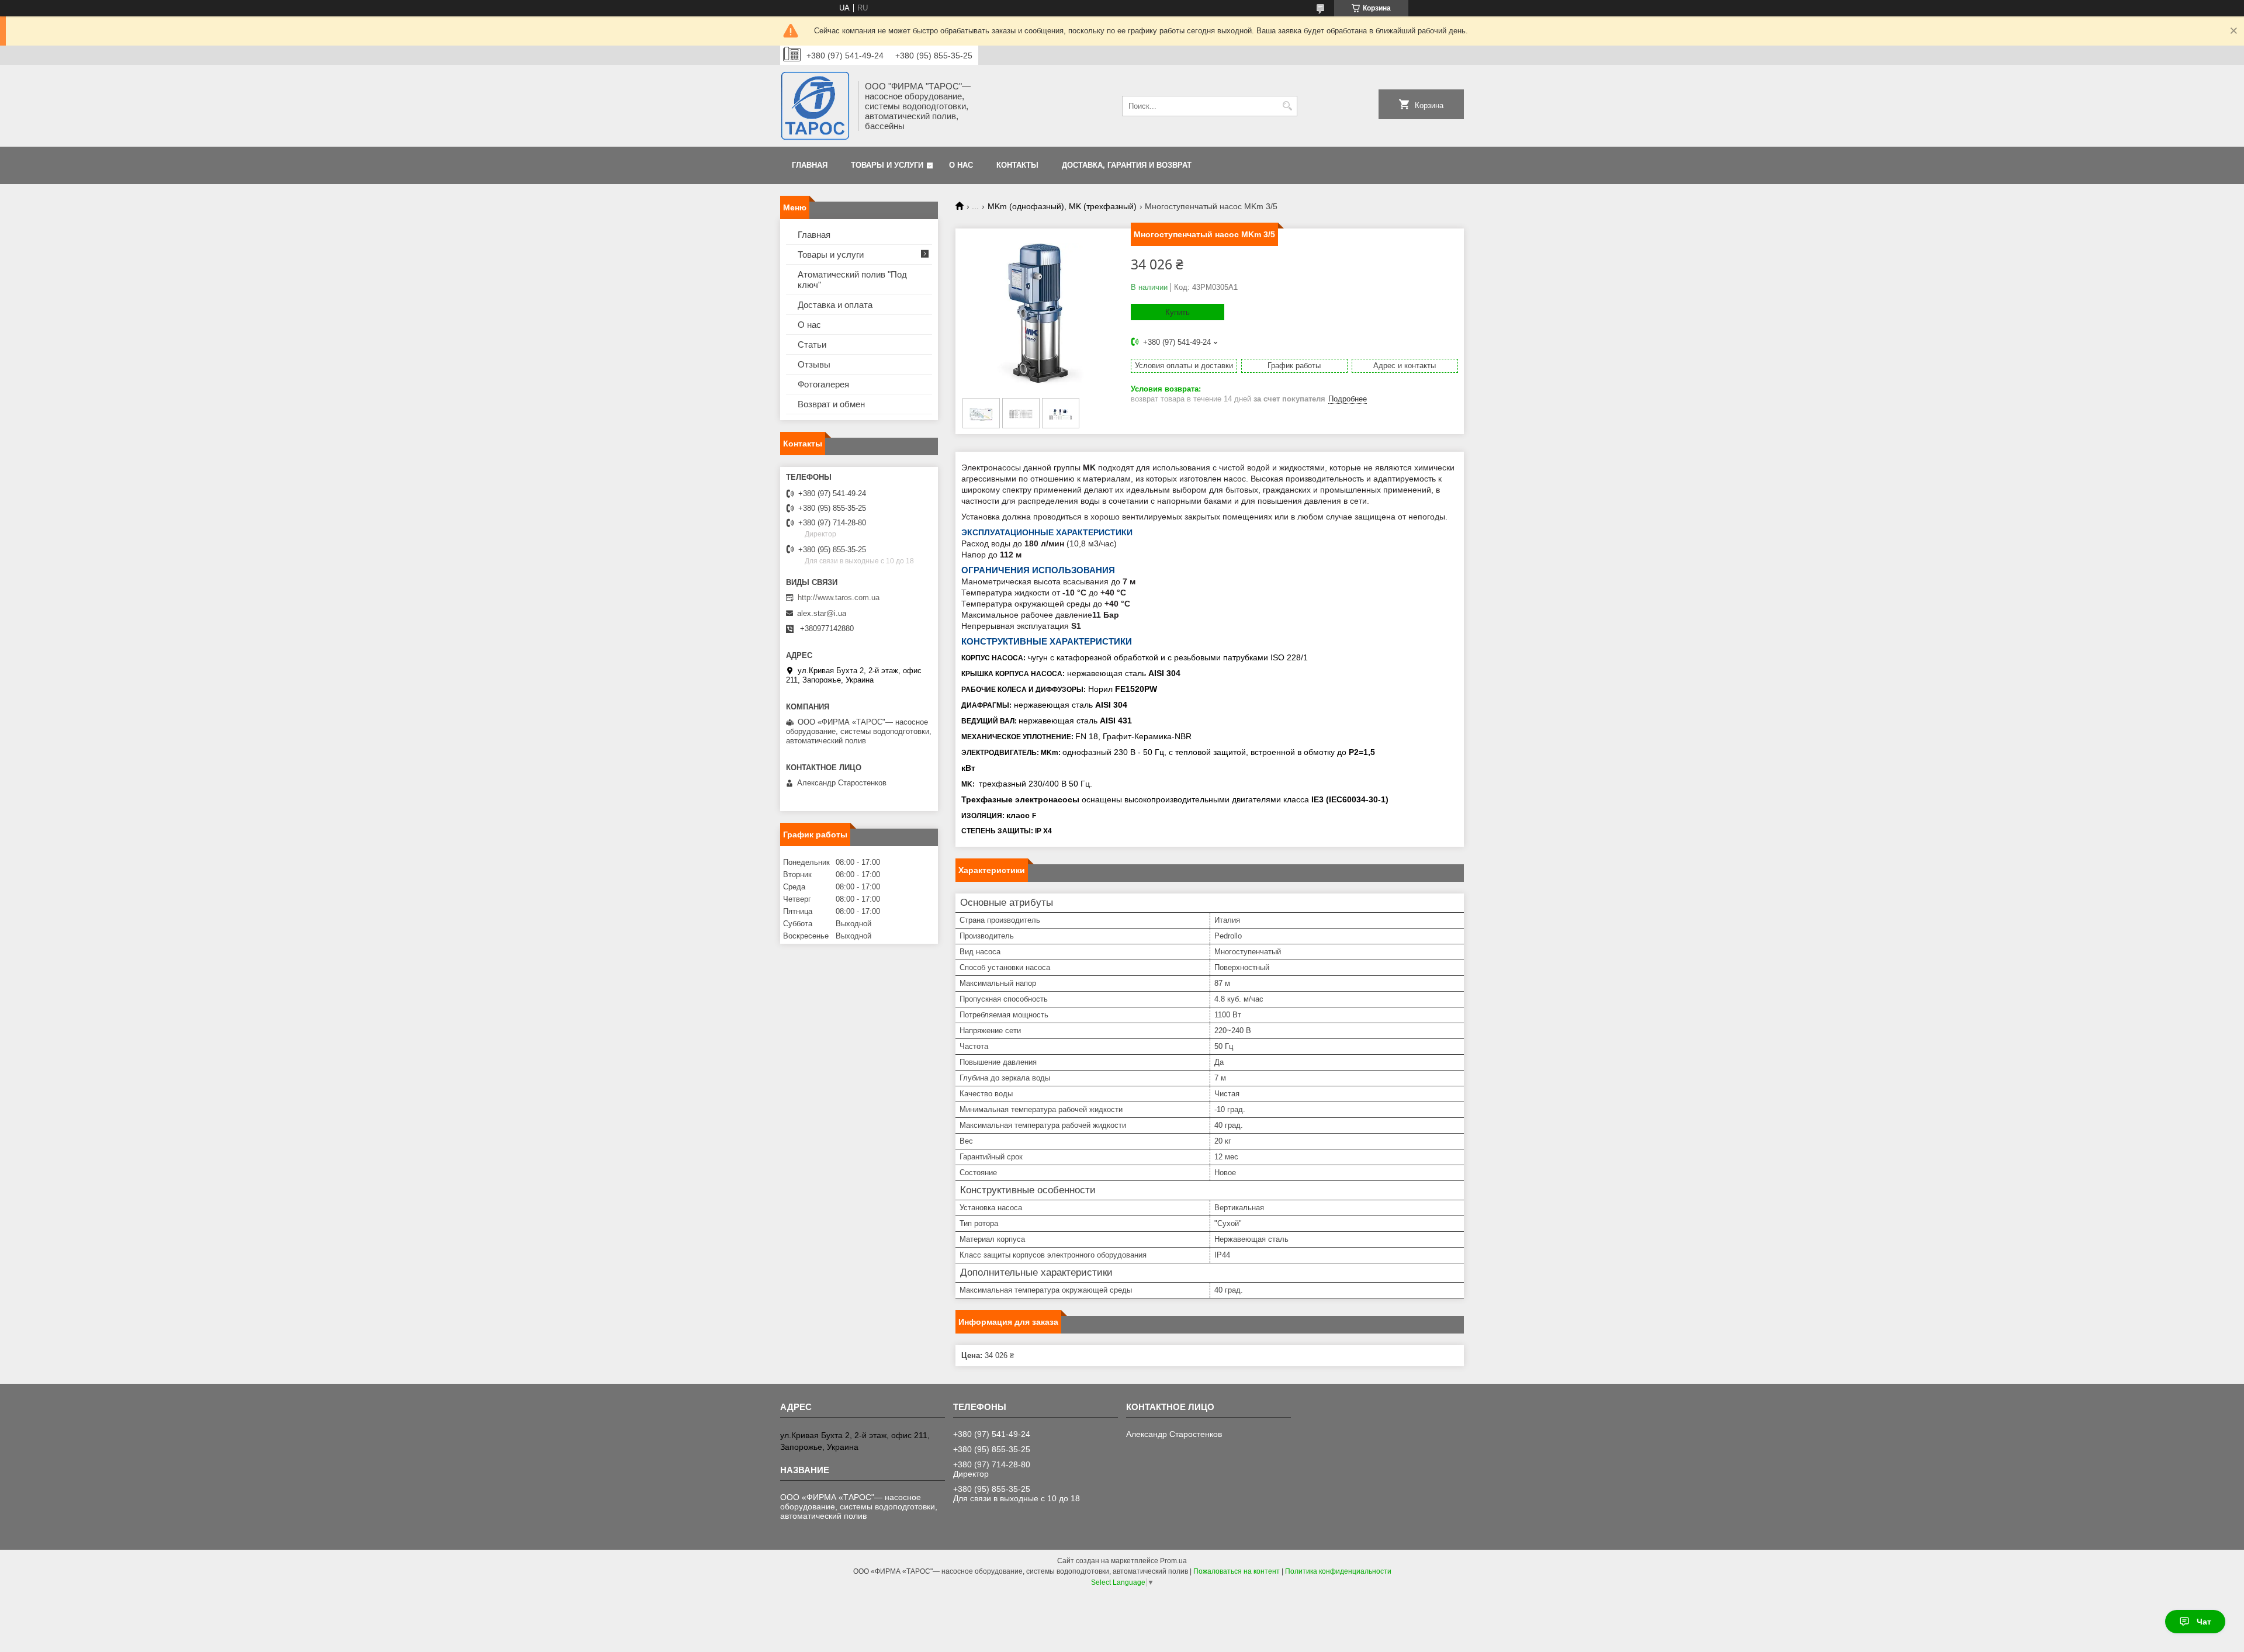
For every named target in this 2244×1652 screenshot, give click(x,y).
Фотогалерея (823, 384)
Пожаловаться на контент (1237, 1571)
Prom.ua (1173, 1561)
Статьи (812, 344)
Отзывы (814, 364)
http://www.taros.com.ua (839, 598)
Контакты (1017, 165)
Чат (2204, 1622)
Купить (1178, 312)
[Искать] (1287, 106)
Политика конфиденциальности (1338, 1571)
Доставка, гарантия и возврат (1127, 165)
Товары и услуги (887, 165)
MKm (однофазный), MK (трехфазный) (1062, 206)
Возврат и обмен (831, 404)
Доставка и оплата (835, 305)
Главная (810, 165)
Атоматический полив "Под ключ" (852, 280)
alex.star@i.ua (822, 613)
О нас (961, 165)
